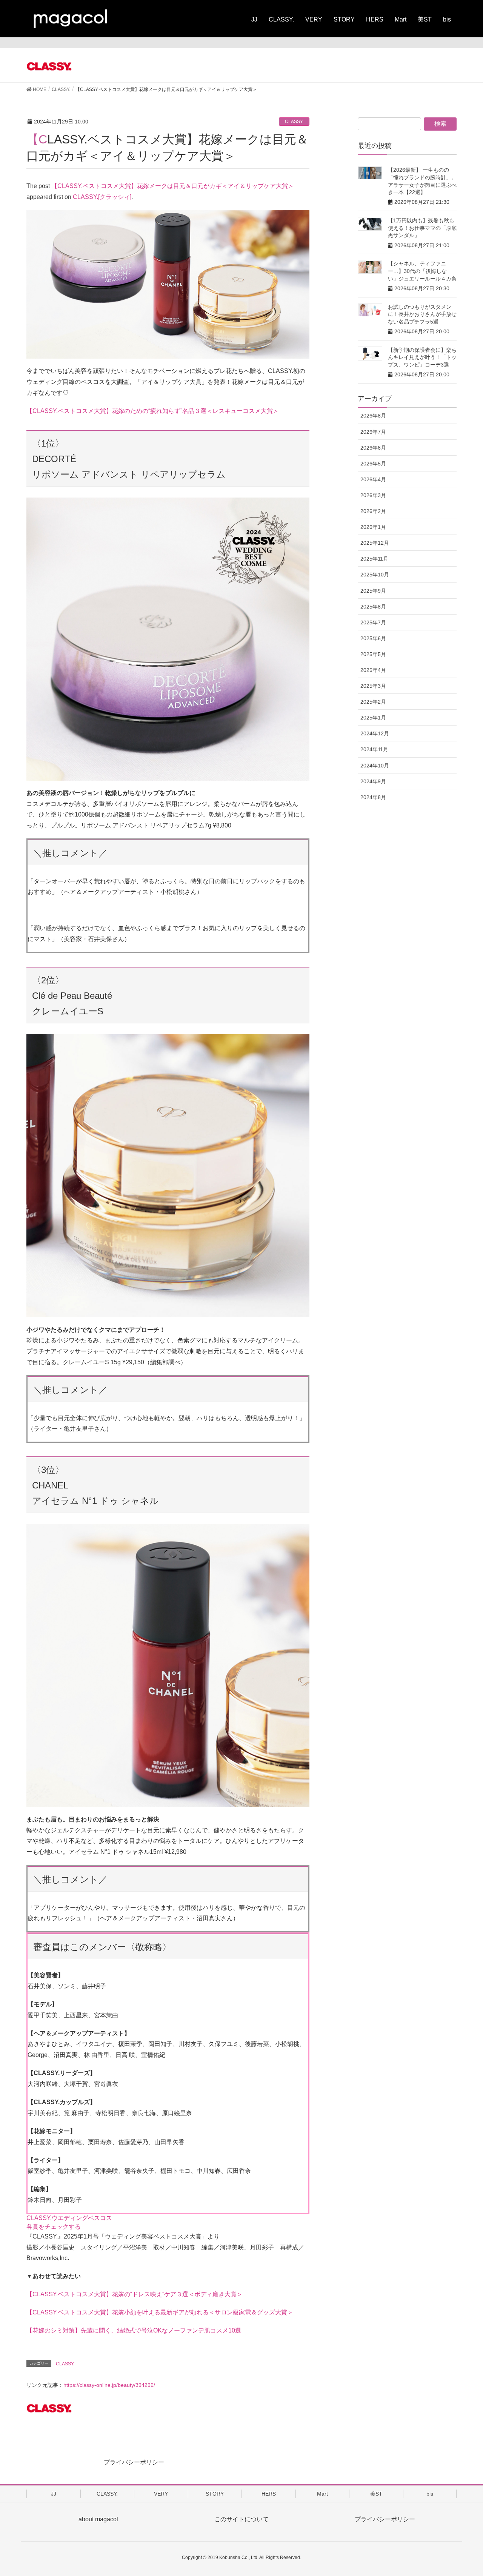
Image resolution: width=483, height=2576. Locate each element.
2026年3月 (373, 495)
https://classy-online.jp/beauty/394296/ (109, 2385)
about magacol (98, 2519)
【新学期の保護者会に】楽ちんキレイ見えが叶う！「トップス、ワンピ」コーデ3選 (422, 357)
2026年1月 (373, 527)
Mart (322, 2494)
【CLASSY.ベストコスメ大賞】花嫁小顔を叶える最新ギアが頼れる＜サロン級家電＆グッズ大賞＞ (160, 2312)
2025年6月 (373, 638)
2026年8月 (373, 416)
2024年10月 (375, 766)
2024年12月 (375, 733)
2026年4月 (373, 479)
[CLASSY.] (83, 66)
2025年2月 (373, 702)
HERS (269, 2494)
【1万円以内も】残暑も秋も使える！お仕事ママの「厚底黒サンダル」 (422, 228)
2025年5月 (373, 654)
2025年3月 (373, 686)
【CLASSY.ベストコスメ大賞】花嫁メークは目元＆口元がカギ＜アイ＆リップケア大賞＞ (173, 186)
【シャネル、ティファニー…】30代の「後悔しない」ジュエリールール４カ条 (422, 271)
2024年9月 (373, 781)
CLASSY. (294, 122)
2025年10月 (375, 575)
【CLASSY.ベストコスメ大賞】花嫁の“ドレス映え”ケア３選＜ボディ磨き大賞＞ (135, 2294)
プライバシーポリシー (134, 2462)
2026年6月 (373, 448)
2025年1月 (373, 718)
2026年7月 (373, 432)
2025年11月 (374, 559)
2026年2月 (373, 511)
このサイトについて (241, 2519)
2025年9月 (373, 591)
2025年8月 (373, 607)
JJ (54, 2494)
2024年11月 (374, 749)
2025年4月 (373, 670)
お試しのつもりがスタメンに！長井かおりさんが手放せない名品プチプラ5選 (422, 314)
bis (430, 2494)
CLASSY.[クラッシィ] (102, 197)
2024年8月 (373, 797)
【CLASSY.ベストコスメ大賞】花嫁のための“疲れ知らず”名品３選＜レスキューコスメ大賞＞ (153, 411)
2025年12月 (375, 543)
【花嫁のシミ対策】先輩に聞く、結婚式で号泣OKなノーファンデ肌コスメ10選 (134, 2330)
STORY (215, 2494)
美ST (376, 2494)
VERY (161, 2494)
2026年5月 (373, 464)
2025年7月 (373, 622)
